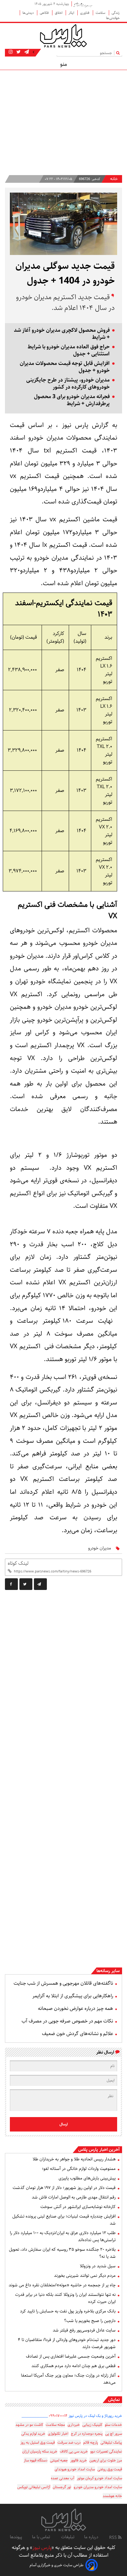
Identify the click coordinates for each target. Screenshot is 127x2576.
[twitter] (26, 1584)
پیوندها (16, 2537)
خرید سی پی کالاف (74, 2451)
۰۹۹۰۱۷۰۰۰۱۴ (58, 2416)
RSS (114, 2538)
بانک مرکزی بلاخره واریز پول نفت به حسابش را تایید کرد (68, 2311)
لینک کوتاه (18, 1563)
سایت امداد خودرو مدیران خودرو (98, 2487)
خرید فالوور (79, 2460)
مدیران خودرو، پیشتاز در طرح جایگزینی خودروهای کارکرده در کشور (68, 384)
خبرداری (74, 2425)
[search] (119, 53)
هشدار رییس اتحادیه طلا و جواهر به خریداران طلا (74, 2159)
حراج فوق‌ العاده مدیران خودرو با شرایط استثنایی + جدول (69, 350)
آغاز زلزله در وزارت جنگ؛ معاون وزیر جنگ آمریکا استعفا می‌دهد (68, 2379)
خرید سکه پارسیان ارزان (40, 2451)
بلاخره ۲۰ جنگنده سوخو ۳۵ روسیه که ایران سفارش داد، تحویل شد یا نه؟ (62, 2253)
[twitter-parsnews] (18, 52)
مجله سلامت (55, 2425)
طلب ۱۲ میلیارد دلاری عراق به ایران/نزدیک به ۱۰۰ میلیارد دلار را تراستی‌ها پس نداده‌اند (63, 2236)
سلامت (101, 13)
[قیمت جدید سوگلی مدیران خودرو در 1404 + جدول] (40, 1584)
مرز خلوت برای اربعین (106, 2460)
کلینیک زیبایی (92, 2425)
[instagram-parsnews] (11, 52)
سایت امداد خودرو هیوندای (75, 2469)
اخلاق (59, 13)
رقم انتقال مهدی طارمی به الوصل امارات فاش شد (74, 2197)
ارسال (64, 2124)
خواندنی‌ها (113, 18)
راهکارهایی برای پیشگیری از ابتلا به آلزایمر (73, 1996)
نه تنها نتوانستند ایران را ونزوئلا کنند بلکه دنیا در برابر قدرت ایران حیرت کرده (65, 2298)
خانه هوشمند (112, 2496)
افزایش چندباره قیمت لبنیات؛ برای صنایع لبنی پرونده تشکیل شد (64, 2220)
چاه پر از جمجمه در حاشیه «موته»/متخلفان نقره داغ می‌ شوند (62, 2285)
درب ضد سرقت (69, 2443)
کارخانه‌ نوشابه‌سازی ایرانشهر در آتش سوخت (78, 2207)
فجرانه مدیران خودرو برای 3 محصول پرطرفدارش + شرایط (72, 400)
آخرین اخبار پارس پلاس (99, 2150)
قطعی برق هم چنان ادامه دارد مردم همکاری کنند (74, 2366)
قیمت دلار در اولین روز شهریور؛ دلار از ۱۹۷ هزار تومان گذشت (64, 2188)
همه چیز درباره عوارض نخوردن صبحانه (76, 2008)
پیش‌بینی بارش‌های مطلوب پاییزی (87, 2178)
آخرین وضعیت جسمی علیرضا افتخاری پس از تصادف (71, 2356)
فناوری (85, 13)
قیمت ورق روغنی (110, 2469)
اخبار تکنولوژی (58, 2434)
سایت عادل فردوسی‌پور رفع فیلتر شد (84, 2330)
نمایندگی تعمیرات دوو (106, 2451)
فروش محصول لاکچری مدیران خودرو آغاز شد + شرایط (62, 334)
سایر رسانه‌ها (108, 1971)
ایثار (72, 13)
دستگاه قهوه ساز (36, 2460)
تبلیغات (68, 2537)
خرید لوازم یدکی (33, 2434)
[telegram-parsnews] (26, 52)
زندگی (116, 13)
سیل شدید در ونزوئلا (98, 2266)
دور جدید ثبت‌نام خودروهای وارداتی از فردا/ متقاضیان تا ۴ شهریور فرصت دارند (67, 2343)
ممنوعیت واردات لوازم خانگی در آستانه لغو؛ (79, 2169)
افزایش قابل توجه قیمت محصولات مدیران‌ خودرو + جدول (65, 367)
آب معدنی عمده (63, 2478)
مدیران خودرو (100, 1548)
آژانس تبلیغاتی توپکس (34, 2487)
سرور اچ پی (114, 2434)
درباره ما (91, 2537)
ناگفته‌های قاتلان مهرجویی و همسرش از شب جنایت (63, 1983)
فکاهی (45, 13)
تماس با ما (42, 2537)
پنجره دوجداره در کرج (87, 2434)
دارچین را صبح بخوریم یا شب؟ (90, 2321)
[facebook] (11, 1584)
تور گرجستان (62, 2487)
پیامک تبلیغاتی (111, 2443)
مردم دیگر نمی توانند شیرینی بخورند (85, 2276)
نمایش (114, 2400)
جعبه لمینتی (59, 2460)
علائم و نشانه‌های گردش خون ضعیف (78, 2034)
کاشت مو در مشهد (29, 2425)
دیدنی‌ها (29, 13)
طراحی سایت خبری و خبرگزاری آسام (57, 2565)
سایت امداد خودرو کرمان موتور (99, 2478)
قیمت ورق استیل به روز (38, 2443)
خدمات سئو (113, 2425)
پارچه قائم (91, 2443)
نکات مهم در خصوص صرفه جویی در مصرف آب (67, 2021)
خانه (114, 179)
